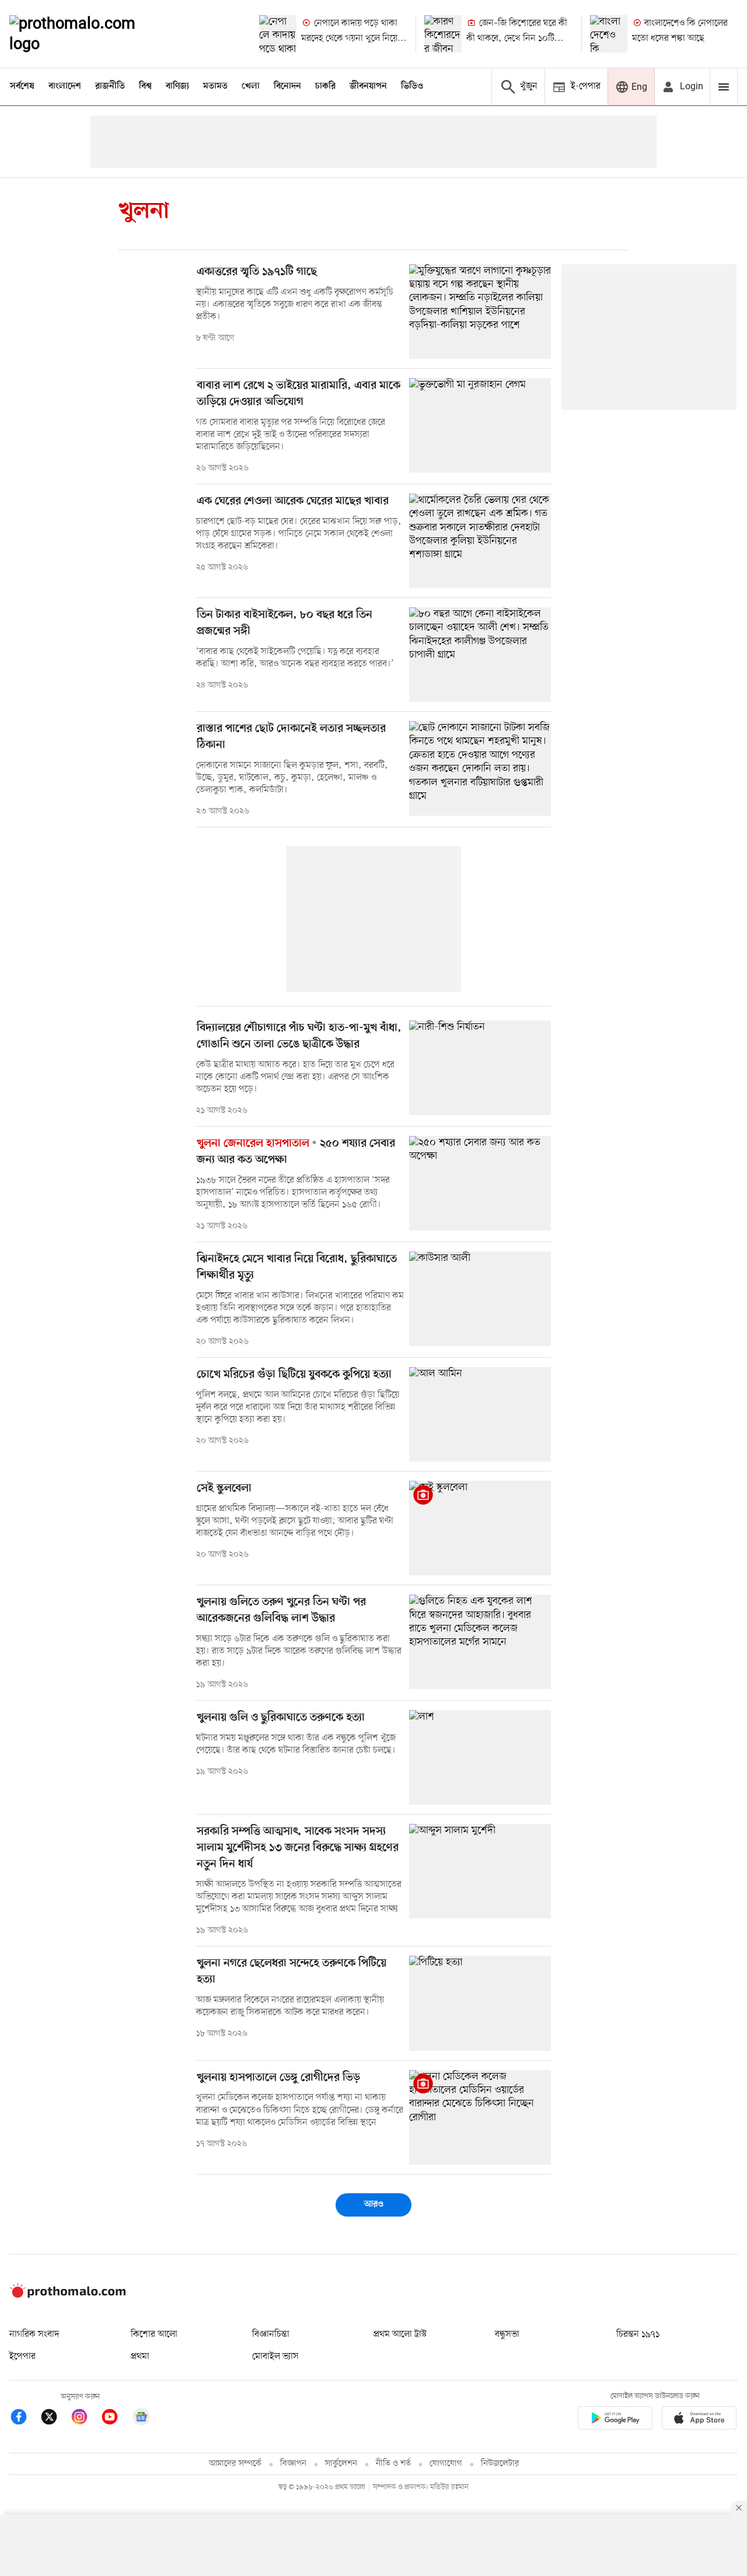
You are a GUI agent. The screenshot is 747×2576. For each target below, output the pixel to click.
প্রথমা (140, 2357)
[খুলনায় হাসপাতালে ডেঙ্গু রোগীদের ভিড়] (480, 2117)
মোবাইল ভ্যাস (275, 2357)
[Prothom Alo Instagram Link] (85, 2419)
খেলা (251, 86)
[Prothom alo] (88, 34)
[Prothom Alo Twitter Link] (55, 2419)
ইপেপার (22, 2357)
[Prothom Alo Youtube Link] (116, 2419)
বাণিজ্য (177, 86)
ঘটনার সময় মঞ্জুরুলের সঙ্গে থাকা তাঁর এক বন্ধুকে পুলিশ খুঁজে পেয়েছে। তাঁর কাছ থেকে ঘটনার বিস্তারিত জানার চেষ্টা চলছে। (296, 1744)
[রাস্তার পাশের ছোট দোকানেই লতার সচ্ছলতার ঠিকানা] (480, 768)
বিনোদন (287, 86)
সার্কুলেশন (341, 2464)
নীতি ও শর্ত (393, 2464)
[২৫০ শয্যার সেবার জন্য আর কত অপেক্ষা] (480, 1183)
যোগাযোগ (446, 2464)
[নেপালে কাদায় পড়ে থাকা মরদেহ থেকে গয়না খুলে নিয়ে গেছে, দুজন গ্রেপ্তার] (278, 34)
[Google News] (141, 2419)
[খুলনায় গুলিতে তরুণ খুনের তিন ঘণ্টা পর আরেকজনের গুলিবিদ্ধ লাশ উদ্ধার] (480, 1642)
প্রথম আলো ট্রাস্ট (400, 2334)
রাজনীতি (110, 86)
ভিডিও (412, 86)
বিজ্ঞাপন (293, 2464)
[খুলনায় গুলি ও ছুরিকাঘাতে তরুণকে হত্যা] (480, 1757)
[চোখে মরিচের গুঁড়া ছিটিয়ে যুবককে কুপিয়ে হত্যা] (480, 1414)
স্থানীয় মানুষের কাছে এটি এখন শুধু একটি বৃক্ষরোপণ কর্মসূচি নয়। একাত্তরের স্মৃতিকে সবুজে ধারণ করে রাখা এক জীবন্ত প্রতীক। (295, 305)
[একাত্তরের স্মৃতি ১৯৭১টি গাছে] (480, 312)
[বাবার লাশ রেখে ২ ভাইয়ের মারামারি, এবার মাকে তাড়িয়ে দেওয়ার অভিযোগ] (480, 425)
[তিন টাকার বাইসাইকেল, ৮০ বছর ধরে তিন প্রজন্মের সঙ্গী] (480, 655)
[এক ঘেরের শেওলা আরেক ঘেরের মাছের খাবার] (480, 541)
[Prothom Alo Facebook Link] (25, 2419)
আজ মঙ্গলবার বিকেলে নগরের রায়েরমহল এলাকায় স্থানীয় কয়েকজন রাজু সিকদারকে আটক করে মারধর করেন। (290, 2006)
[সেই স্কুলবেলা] (480, 1528)
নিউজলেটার (500, 2464)
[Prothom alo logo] (68, 2295)
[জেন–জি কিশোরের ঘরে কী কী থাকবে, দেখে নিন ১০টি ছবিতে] (443, 34)
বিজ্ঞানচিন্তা (271, 2334)
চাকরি (325, 86)
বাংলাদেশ (65, 86)
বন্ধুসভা (507, 2334)
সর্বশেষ (22, 86)
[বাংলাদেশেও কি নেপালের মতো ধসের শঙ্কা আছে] (609, 34)
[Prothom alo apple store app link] (699, 2420)
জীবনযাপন (368, 86)
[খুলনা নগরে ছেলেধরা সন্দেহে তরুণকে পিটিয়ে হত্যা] (480, 2003)
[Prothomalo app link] (615, 2420)
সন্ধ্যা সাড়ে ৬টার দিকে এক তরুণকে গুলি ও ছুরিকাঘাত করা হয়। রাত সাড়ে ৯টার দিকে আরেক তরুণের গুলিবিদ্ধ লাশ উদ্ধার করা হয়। (299, 1651)
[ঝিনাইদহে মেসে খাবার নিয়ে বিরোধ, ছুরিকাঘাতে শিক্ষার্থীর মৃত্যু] (480, 1299)
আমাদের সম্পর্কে (235, 2464)
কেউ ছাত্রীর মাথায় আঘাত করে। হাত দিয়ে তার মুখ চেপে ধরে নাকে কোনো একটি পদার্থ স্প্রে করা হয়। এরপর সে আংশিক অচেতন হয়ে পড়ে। (295, 1077)
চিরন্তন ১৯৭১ (638, 2334)
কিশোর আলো (154, 2334)
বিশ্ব (145, 86)
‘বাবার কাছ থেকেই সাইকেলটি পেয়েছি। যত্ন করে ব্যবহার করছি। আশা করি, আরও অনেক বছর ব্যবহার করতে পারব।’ (295, 658)
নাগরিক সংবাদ (34, 2334)
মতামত (215, 86)
